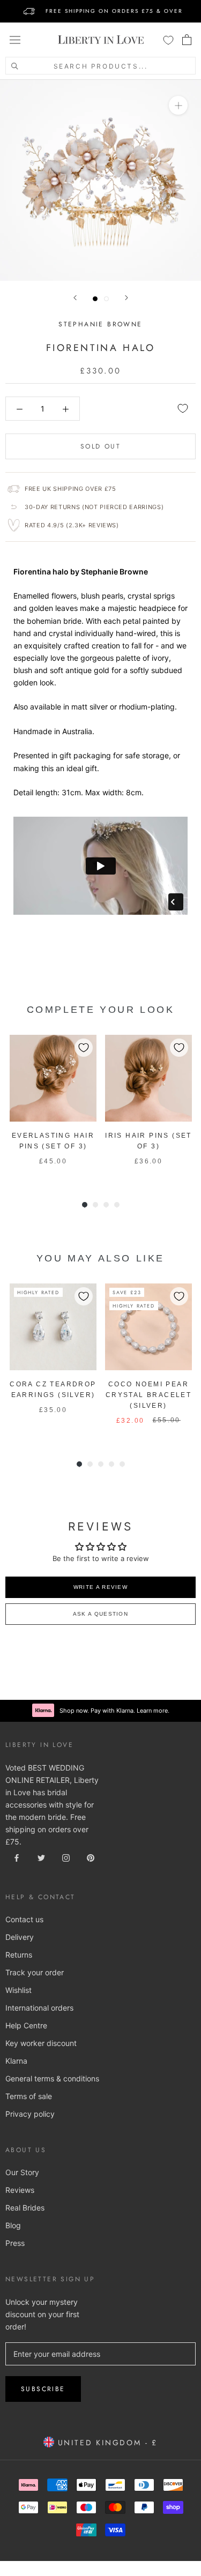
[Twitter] (41, 1857)
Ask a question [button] (100, 1614)
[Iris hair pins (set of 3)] (148, 1078)
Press (15, 2243)
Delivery (20, 1937)
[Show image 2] (106, 299)
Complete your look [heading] (101, 1010)
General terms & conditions (52, 2078)
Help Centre (26, 2025)
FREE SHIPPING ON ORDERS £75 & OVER (114, 11)
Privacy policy (30, 2114)
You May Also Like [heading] (100, 1258)
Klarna (16, 2061)
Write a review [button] (100, 1587)
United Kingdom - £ (106, 2443)
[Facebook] (17, 1857)
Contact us (24, 1919)
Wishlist (18, 1990)
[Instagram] (66, 1857)
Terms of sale (29, 2096)
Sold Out (100, 446)
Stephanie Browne (100, 324)
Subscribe (43, 2389)
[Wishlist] (168, 40)
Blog (13, 2225)
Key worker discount (41, 2043)
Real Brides (25, 2208)
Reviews (20, 2190)
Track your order (35, 1972)
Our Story (22, 2172)
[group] (53, 1106)
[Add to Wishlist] (183, 408)
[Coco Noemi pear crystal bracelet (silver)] (148, 1327)
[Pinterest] (91, 1857)
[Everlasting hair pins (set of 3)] (53, 1078)
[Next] (126, 298)
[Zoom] (178, 105)
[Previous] (75, 298)
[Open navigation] (15, 40)
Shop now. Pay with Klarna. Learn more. (114, 1711)
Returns (19, 1955)
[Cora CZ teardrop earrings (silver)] (53, 1327)
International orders (39, 2008)
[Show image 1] (95, 299)
